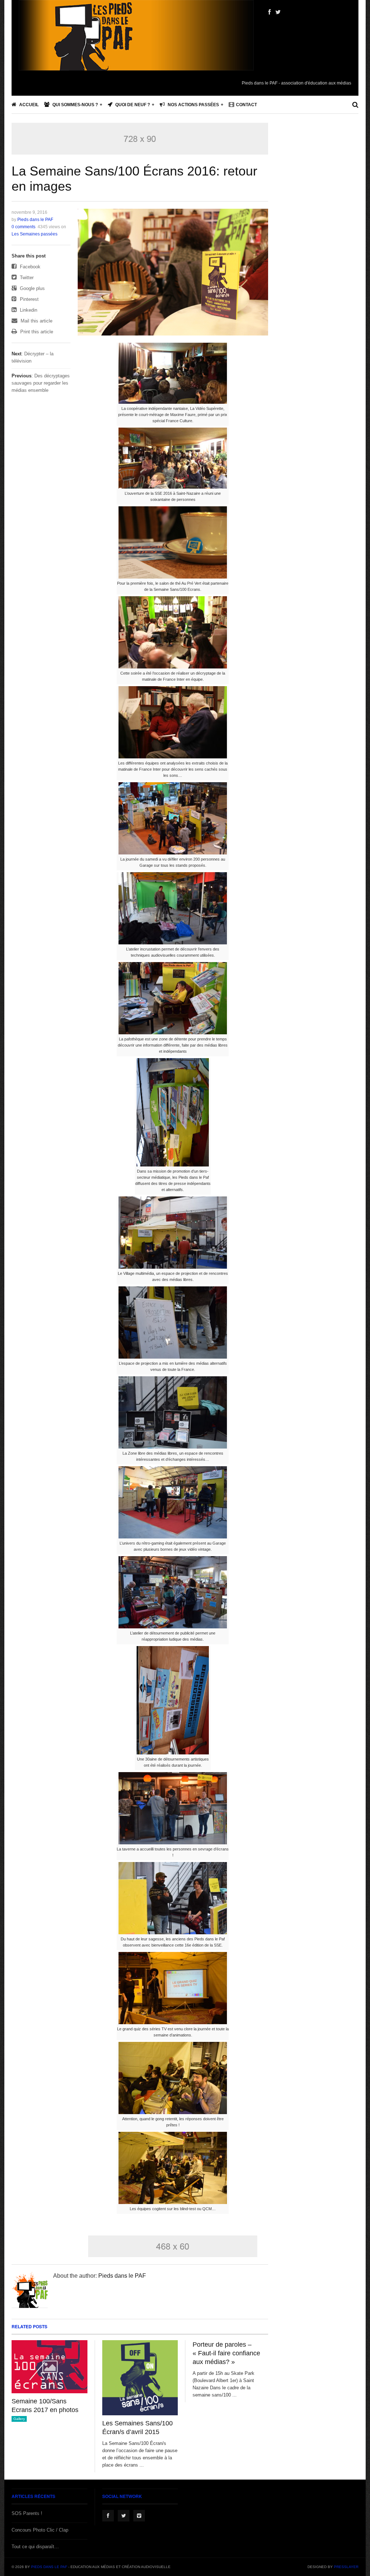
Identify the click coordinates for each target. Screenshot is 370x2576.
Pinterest (29, 299)
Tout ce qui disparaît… (35, 2547)
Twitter (26, 278)
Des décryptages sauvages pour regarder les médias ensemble (41, 383)
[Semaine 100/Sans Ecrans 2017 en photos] (50, 2367)
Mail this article (36, 321)
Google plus (32, 288)
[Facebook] (269, 12)
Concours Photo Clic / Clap (40, 2530)
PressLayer (346, 2567)
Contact (246, 105)
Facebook (29, 267)
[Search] (355, 105)
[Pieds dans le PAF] (136, 58)
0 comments (23, 227)
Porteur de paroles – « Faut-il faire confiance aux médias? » (226, 2353)
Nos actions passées (193, 105)
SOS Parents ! (27, 2513)
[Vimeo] (139, 2516)
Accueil (28, 105)
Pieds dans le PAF (35, 220)
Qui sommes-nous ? (75, 105)
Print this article (36, 332)
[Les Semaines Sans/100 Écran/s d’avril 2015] (140, 2378)
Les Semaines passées (35, 234)
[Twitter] (278, 12)
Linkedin (28, 310)
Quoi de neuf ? (132, 105)
